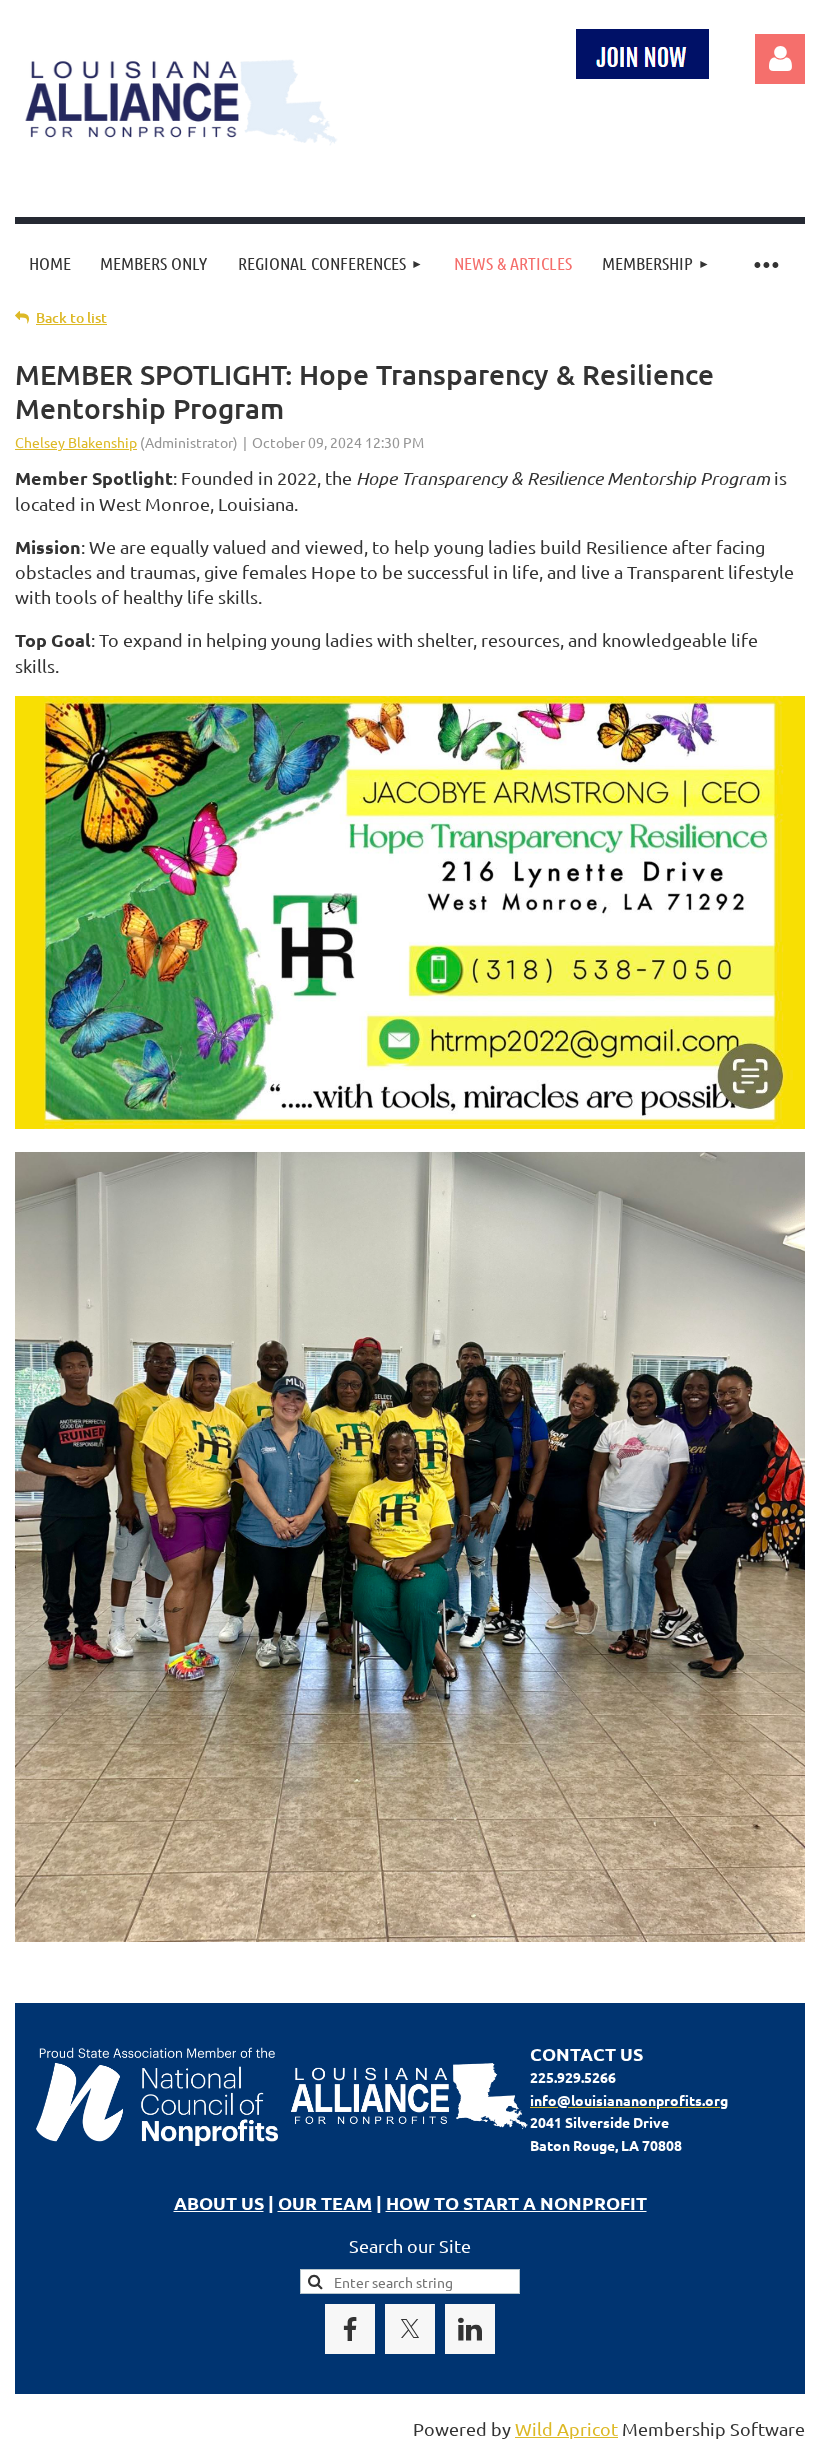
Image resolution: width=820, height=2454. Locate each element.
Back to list (71, 317)
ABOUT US (219, 2202)
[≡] (765, 263)
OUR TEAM (325, 2202)
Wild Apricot (566, 2428)
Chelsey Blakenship (76, 442)
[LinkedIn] (470, 2329)
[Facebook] (350, 2329)
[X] (410, 2329)
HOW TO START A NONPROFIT (516, 2202)
